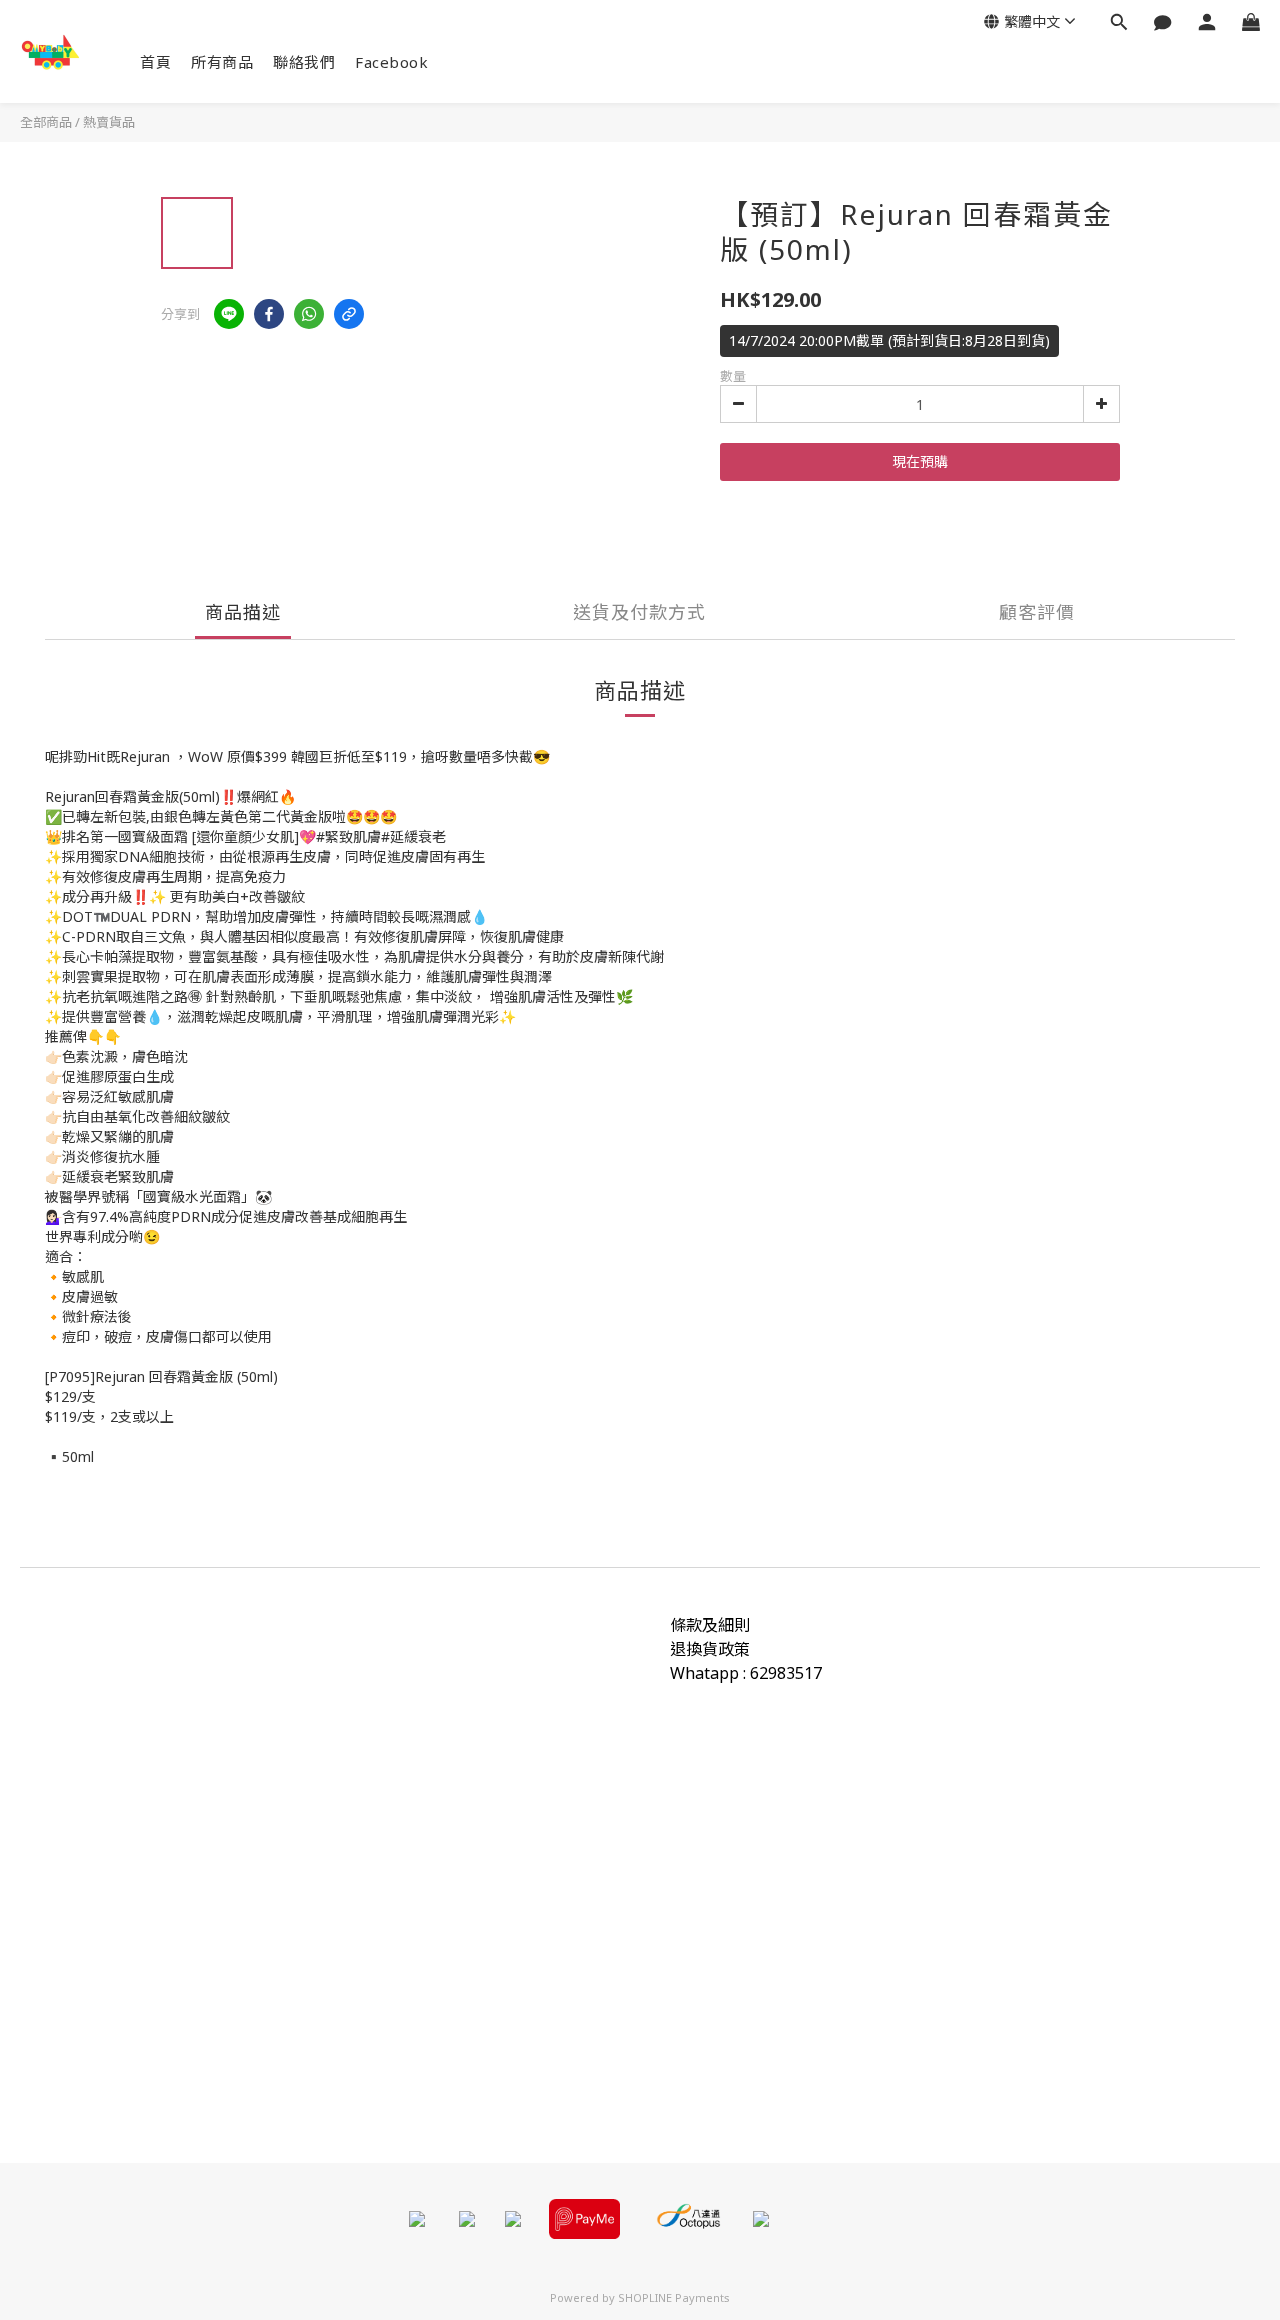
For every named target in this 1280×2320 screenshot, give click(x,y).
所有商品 (222, 62)
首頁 (155, 62)
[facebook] (269, 314)
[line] (229, 314)
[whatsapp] (309, 314)
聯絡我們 (304, 62)
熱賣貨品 (109, 122)
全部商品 (46, 122)
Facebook (391, 62)
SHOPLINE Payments (674, 2297)
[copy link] (349, 314)
